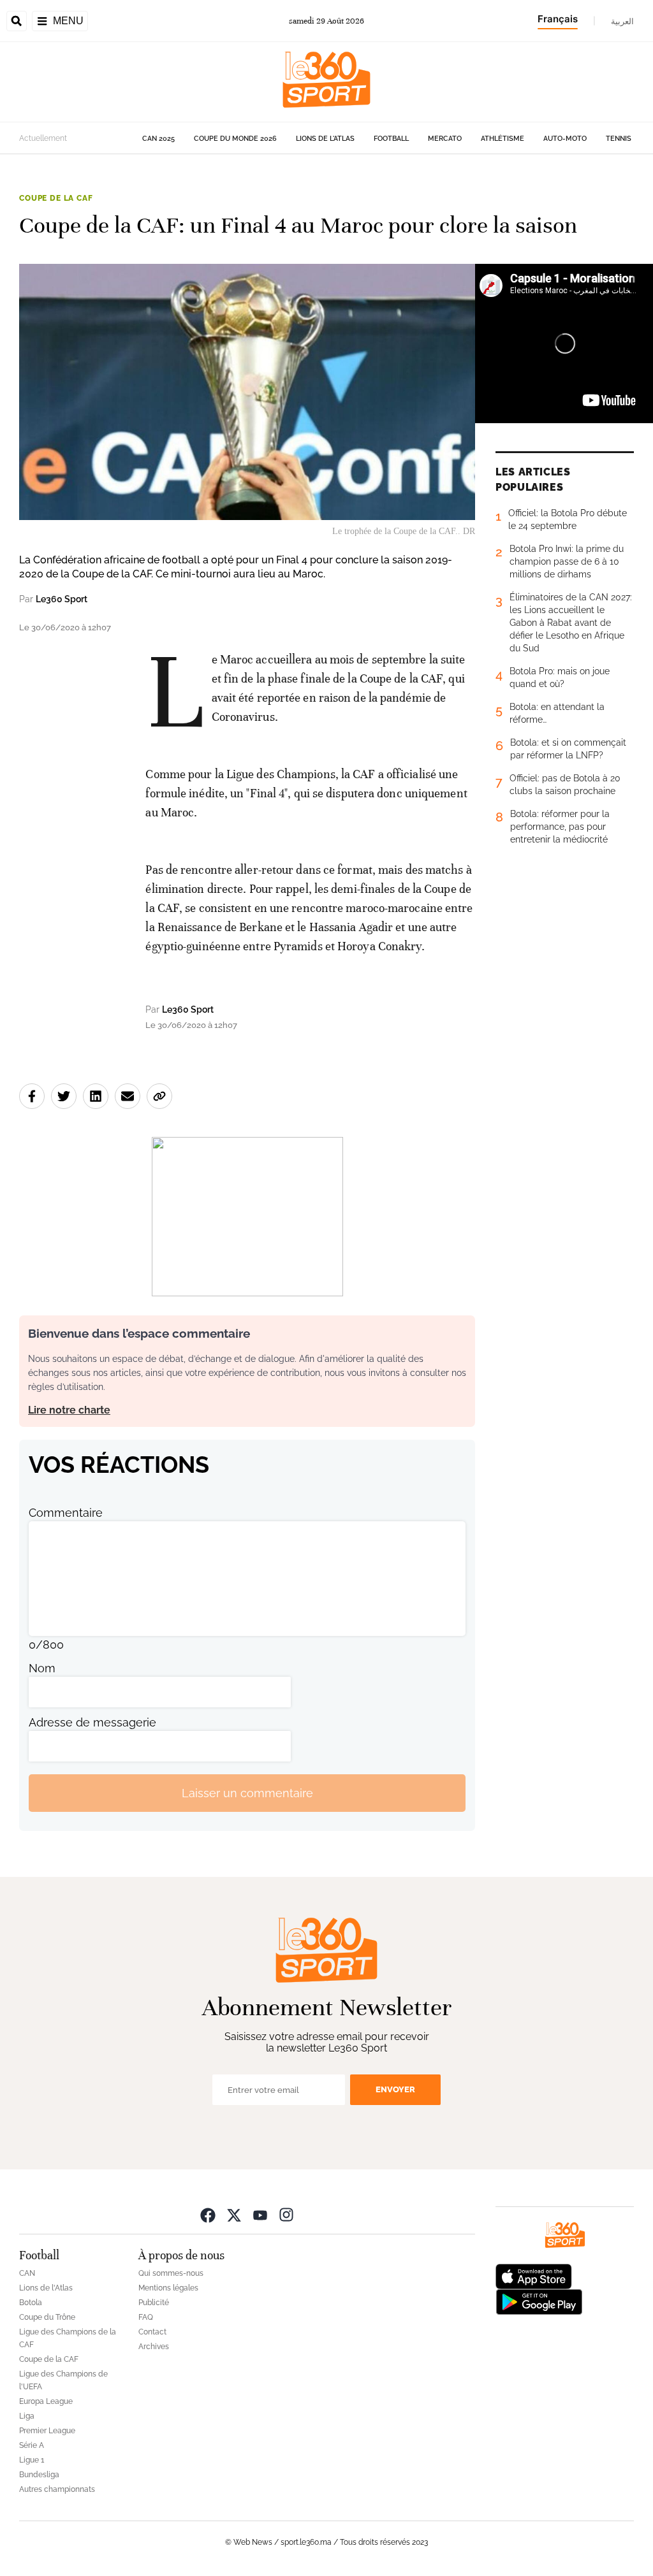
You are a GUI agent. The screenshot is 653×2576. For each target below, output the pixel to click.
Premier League (47, 2431)
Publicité (154, 2303)
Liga (27, 2416)
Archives (154, 2347)
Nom (42, 1668)
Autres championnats (57, 2489)
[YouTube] (260, 2214)
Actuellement (43, 138)
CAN (27, 2273)
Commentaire (66, 1513)
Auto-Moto (565, 139)
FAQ (146, 2317)
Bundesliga (39, 2475)
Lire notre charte (69, 1410)
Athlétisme (503, 139)
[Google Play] (539, 2301)
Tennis (619, 139)
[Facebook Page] (208, 2214)
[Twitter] (234, 2214)
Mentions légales (168, 2288)
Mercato (445, 139)
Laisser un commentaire (247, 1793)
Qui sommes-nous (171, 2273)
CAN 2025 (158, 139)
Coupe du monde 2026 (235, 139)
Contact (152, 2332)
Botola (31, 2303)
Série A (32, 2445)
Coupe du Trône (47, 2317)
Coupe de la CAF (56, 198)
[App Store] (534, 2276)
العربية (622, 21)
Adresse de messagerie (92, 1722)
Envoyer (395, 2089)
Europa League (46, 2401)
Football (391, 139)
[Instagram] (286, 2214)
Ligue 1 (32, 2460)
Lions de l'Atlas (325, 139)
